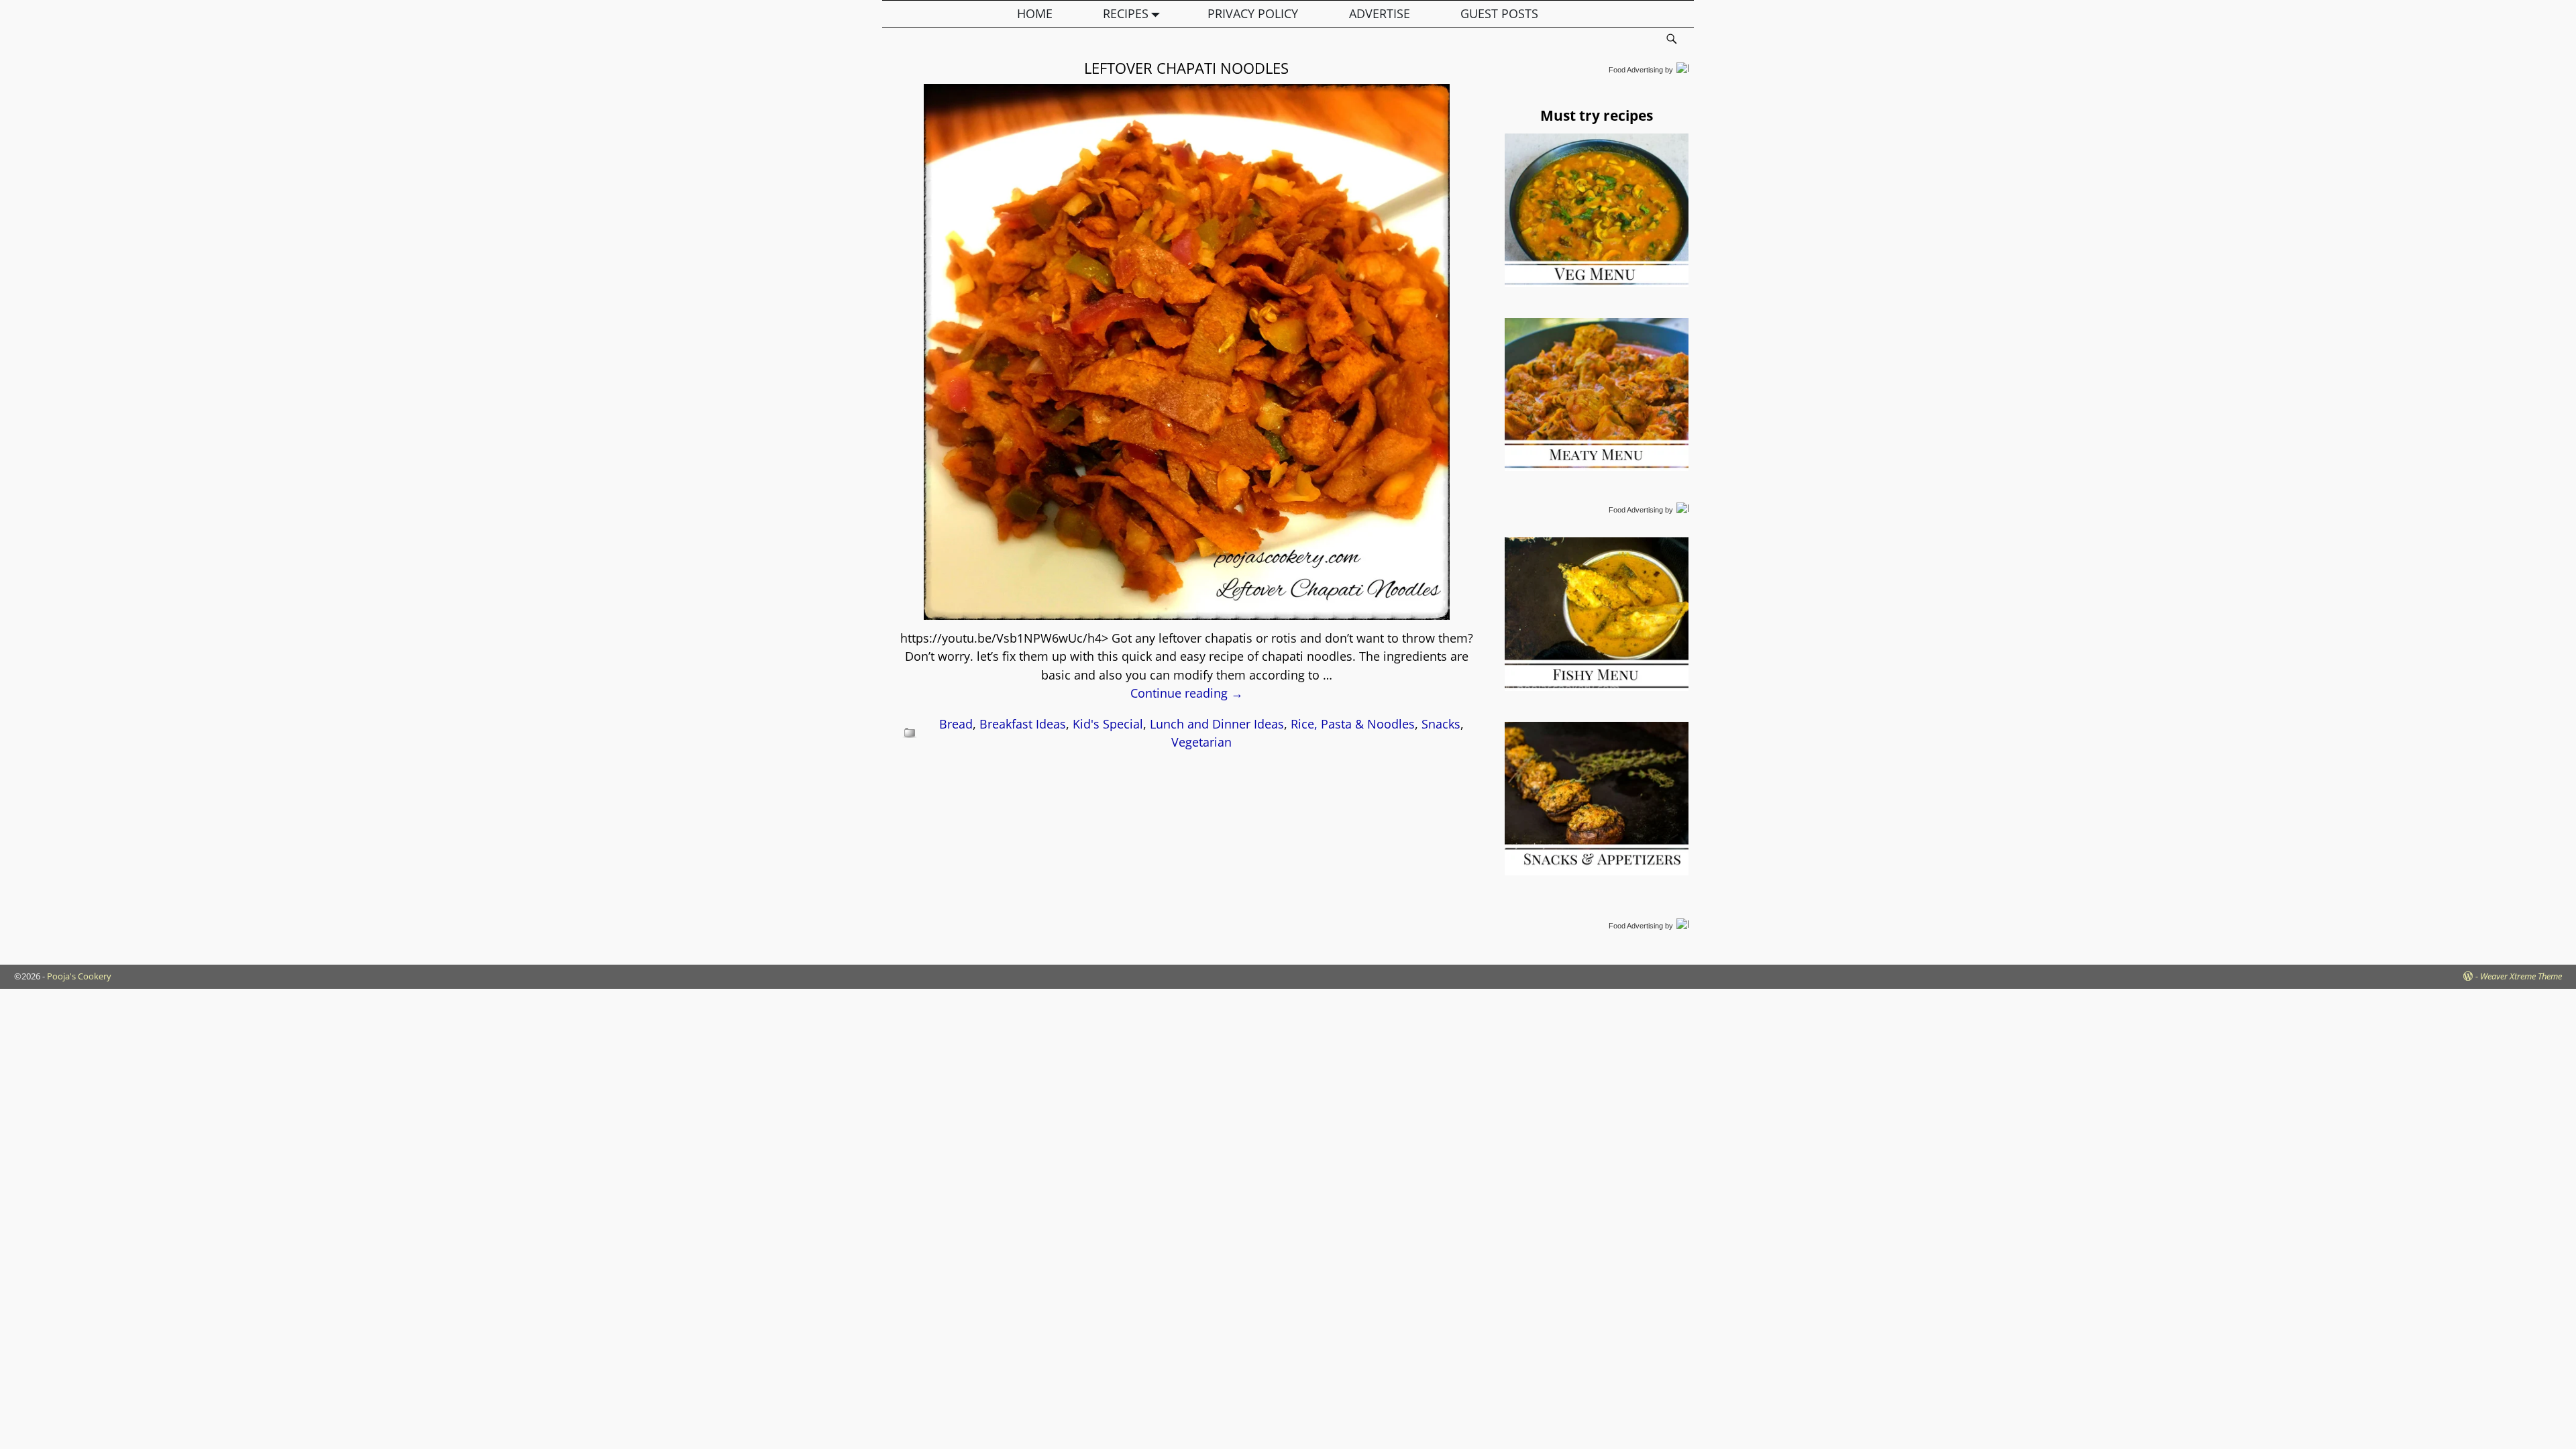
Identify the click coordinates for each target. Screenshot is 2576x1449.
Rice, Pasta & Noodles (1353, 724)
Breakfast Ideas (1023, 724)
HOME (1035, 13)
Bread (956, 724)
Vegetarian (1201, 742)
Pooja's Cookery (79, 976)
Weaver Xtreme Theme (2521, 976)
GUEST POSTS (1499, 13)
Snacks (1441, 724)
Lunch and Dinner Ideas (1217, 724)
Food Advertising (1636, 70)
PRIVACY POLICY (1253, 13)
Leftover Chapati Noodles (1186, 68)
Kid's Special (1108, 724)
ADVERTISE (1380, 13)
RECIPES (1126, 13)
